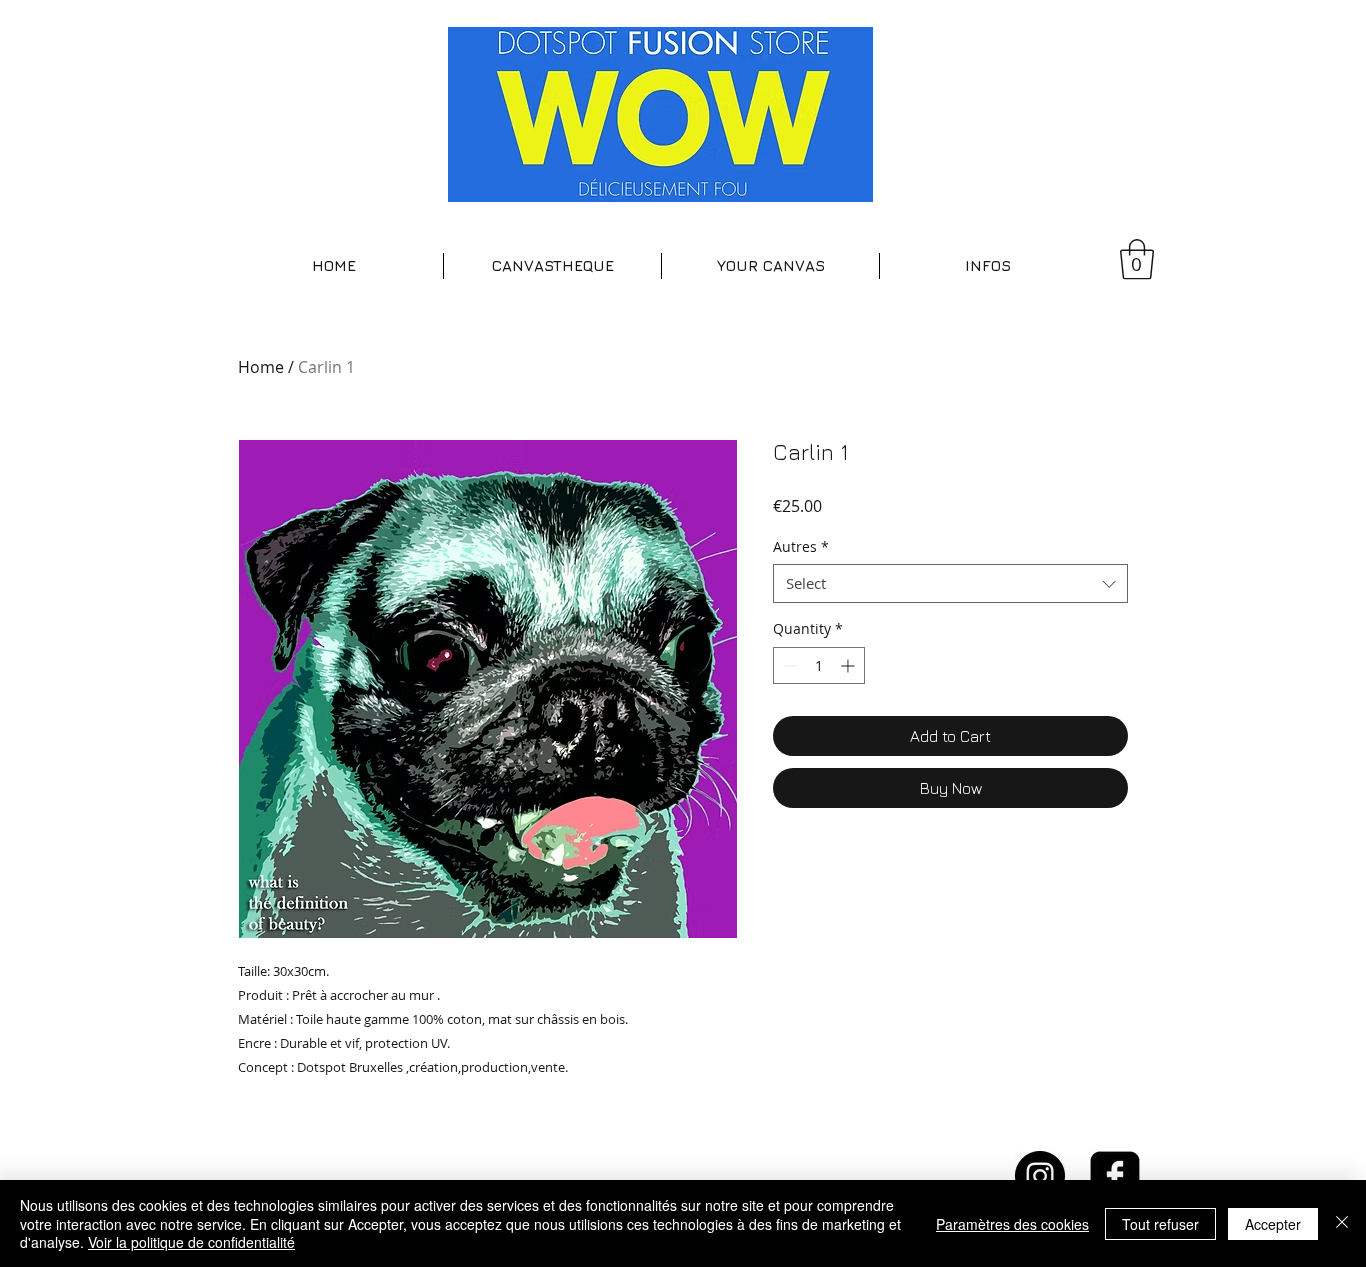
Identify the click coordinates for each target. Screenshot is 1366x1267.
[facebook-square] (1115, 1176)
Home (261, 367)
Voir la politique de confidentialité (191, 1242)
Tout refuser (1160, 1224)
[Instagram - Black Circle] (1040, 1176)
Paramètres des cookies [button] (1012, 1224)
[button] (552, 266)
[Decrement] (788, 665)
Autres (801, 546)
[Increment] (849, 665)
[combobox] (950, 583)
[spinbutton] (819, 665)
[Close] (1342, 1223)
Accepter (1273, 1224)
